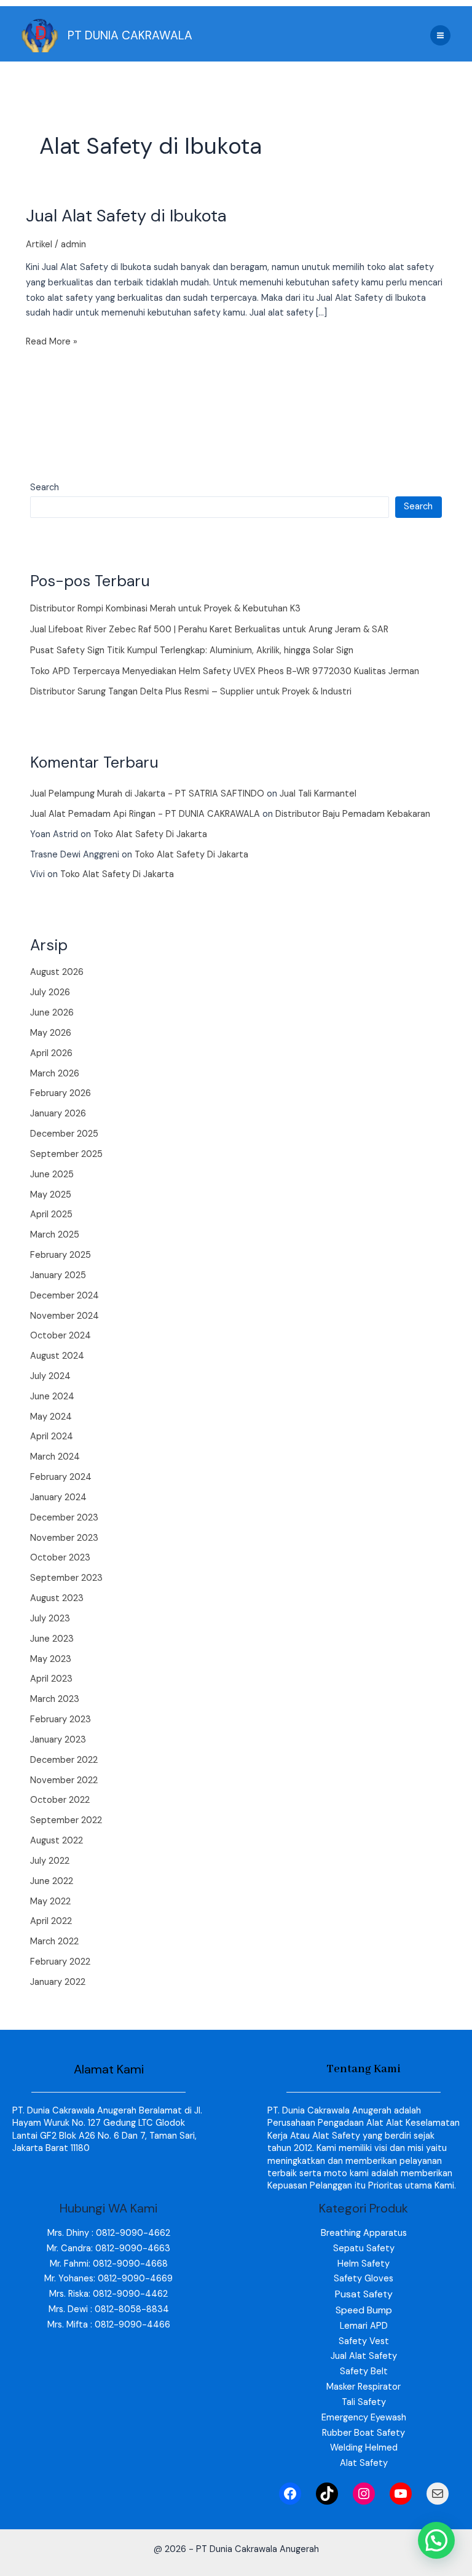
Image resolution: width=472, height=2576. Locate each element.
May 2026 (51, 1033)
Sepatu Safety (364, 2248)
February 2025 (61, 1255)
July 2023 (50, 1619)
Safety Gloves (364, 2279)
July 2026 (50, 992)
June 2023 (52, 1639)
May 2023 (51, 1659)
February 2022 (60, 1962)
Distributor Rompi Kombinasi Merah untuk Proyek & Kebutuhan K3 (165, 609)
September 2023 (66, 1578)
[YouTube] (401, 2494)
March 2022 (54, 1942)
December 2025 (64, 1134)
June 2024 (52, 1397)
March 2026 (55, 1074)
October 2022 (60, 1800)
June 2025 (52, 1175)
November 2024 (65, 1316)
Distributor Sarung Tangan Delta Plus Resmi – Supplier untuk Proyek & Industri (191, 692)
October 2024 (61, 1336)
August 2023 (57, 1598)
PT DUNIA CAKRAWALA (130, 35)
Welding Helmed (364, 2448)
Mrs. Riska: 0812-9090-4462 (108, 2294)
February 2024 (61, 1477)
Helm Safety (364, 2264)
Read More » (52, 341)
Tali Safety (364, 2402)
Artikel (39, 244)
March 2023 (55, 1699)
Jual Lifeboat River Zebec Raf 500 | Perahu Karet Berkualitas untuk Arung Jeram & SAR (209, 630)
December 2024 (65, 1296)
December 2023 (64, 1518)
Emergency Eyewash (364, 2418)
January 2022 (58, 1982)
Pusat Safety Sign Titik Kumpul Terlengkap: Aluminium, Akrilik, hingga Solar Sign (192, 650)
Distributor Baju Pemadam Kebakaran (353, 814)
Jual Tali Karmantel (318, 794)
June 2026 (52, 1013)
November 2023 (64, 1538)
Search (45, 487)
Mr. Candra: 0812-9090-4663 (108, 2248)
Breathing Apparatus (364, 2233)
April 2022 (51, 1921)
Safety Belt (364, 2371)
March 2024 (55, 1457)
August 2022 (57, 1841)
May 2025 (51, 1195)
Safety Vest (364, 2341)
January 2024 (58, 1497)
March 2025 (55, 1235)
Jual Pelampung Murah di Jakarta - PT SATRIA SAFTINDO (147, 794)
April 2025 (51, 1214)
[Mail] (438, 2494)
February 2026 (61, 1093)
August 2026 (57, 972)
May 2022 (50, 1902)
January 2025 (58, 1275)
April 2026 (51, 1053)
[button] (436, 2540)
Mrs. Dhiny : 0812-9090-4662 (109, 2233)
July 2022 (50, 1861)
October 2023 (60, 1558)
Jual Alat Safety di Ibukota (126, 216)
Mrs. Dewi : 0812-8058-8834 (109, 2309)
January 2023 (58, 1740)
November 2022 (64, 1780)
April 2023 (51, 1679)
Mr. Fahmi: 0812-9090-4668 (109, 2264)
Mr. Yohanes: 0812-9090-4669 (108, 2279)
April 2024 (52, 1437)
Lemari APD (364, 2326)
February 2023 (61, 1719)
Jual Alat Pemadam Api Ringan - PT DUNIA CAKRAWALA (145, 814)
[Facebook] (290, 2494)
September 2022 (66, 1820)
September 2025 (66, 1154)
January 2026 (58, 1114)
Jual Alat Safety (364, 2356)
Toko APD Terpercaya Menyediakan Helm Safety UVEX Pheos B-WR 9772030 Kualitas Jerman (225, 671)
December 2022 (64, 1760)
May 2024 (51, 1417)
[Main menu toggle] (440, 35)
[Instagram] (364, 2494)
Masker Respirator (364, 2387)
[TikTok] (327, 2494)
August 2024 (57, 1356)
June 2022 (52, 1881)
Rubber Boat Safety (364, 2433)
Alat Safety (364, 2463)
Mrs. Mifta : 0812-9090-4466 (109, 2325)
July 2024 (50, 1376)
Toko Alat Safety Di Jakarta (150, 834)
